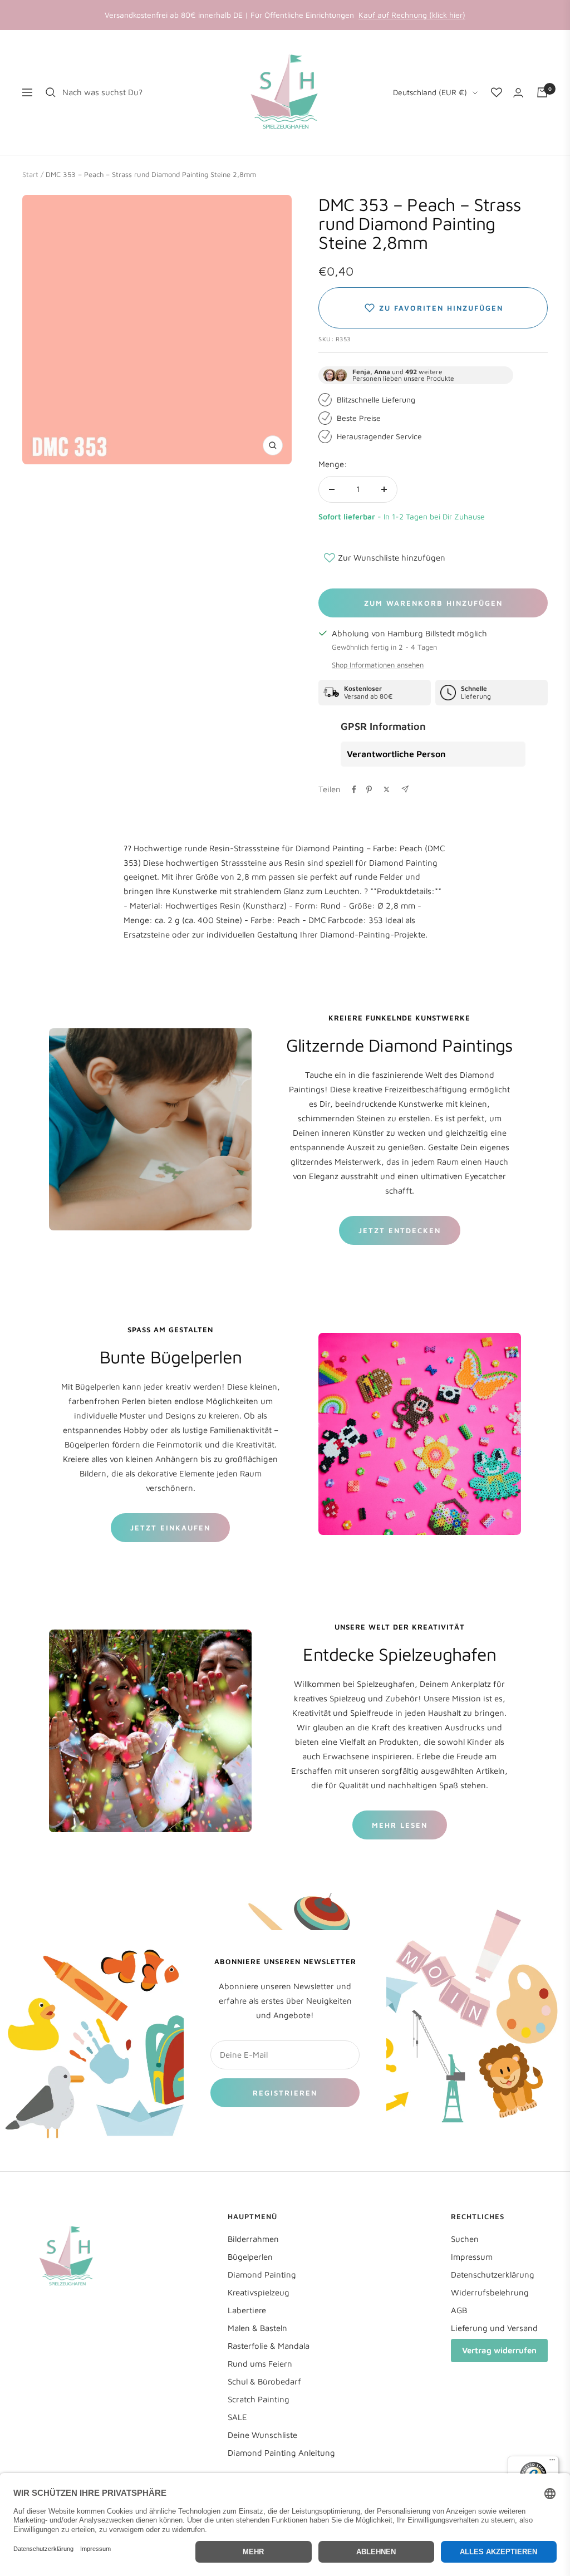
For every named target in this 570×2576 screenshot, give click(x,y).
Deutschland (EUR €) (430, 92)
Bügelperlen (250, 2257)
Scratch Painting (259, 2399)
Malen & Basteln (257, 2328)
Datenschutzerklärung (493, 2275)
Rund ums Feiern (260, 2364)
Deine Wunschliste (262, 2435)
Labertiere (247, 2310)
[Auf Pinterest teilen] (369, 789)
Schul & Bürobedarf (264, 2381)
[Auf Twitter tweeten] (387, 789)
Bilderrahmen (253, 2239)
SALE (237, 2417)
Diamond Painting (262, 2275)
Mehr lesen (400, 1825)
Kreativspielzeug (259, 2292)
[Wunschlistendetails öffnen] (497, 92)
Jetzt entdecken (400, 1230)
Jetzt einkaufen (170, 1528)
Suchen (465, 2239)
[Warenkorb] (542, 92)
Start (30, 174)
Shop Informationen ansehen (378, 665)
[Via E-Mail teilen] (405, 789)
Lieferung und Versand (494, 2328)
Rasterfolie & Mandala (269, 2346)
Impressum (472, 2257)
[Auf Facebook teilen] (354, 789)
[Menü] (552, 2462)
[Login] (518, 93)
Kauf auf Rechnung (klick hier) (412, 15)
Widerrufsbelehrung (490, 2292)
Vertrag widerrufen (499, 2350)
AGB (459, 2310)
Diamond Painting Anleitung (281, 2453)
